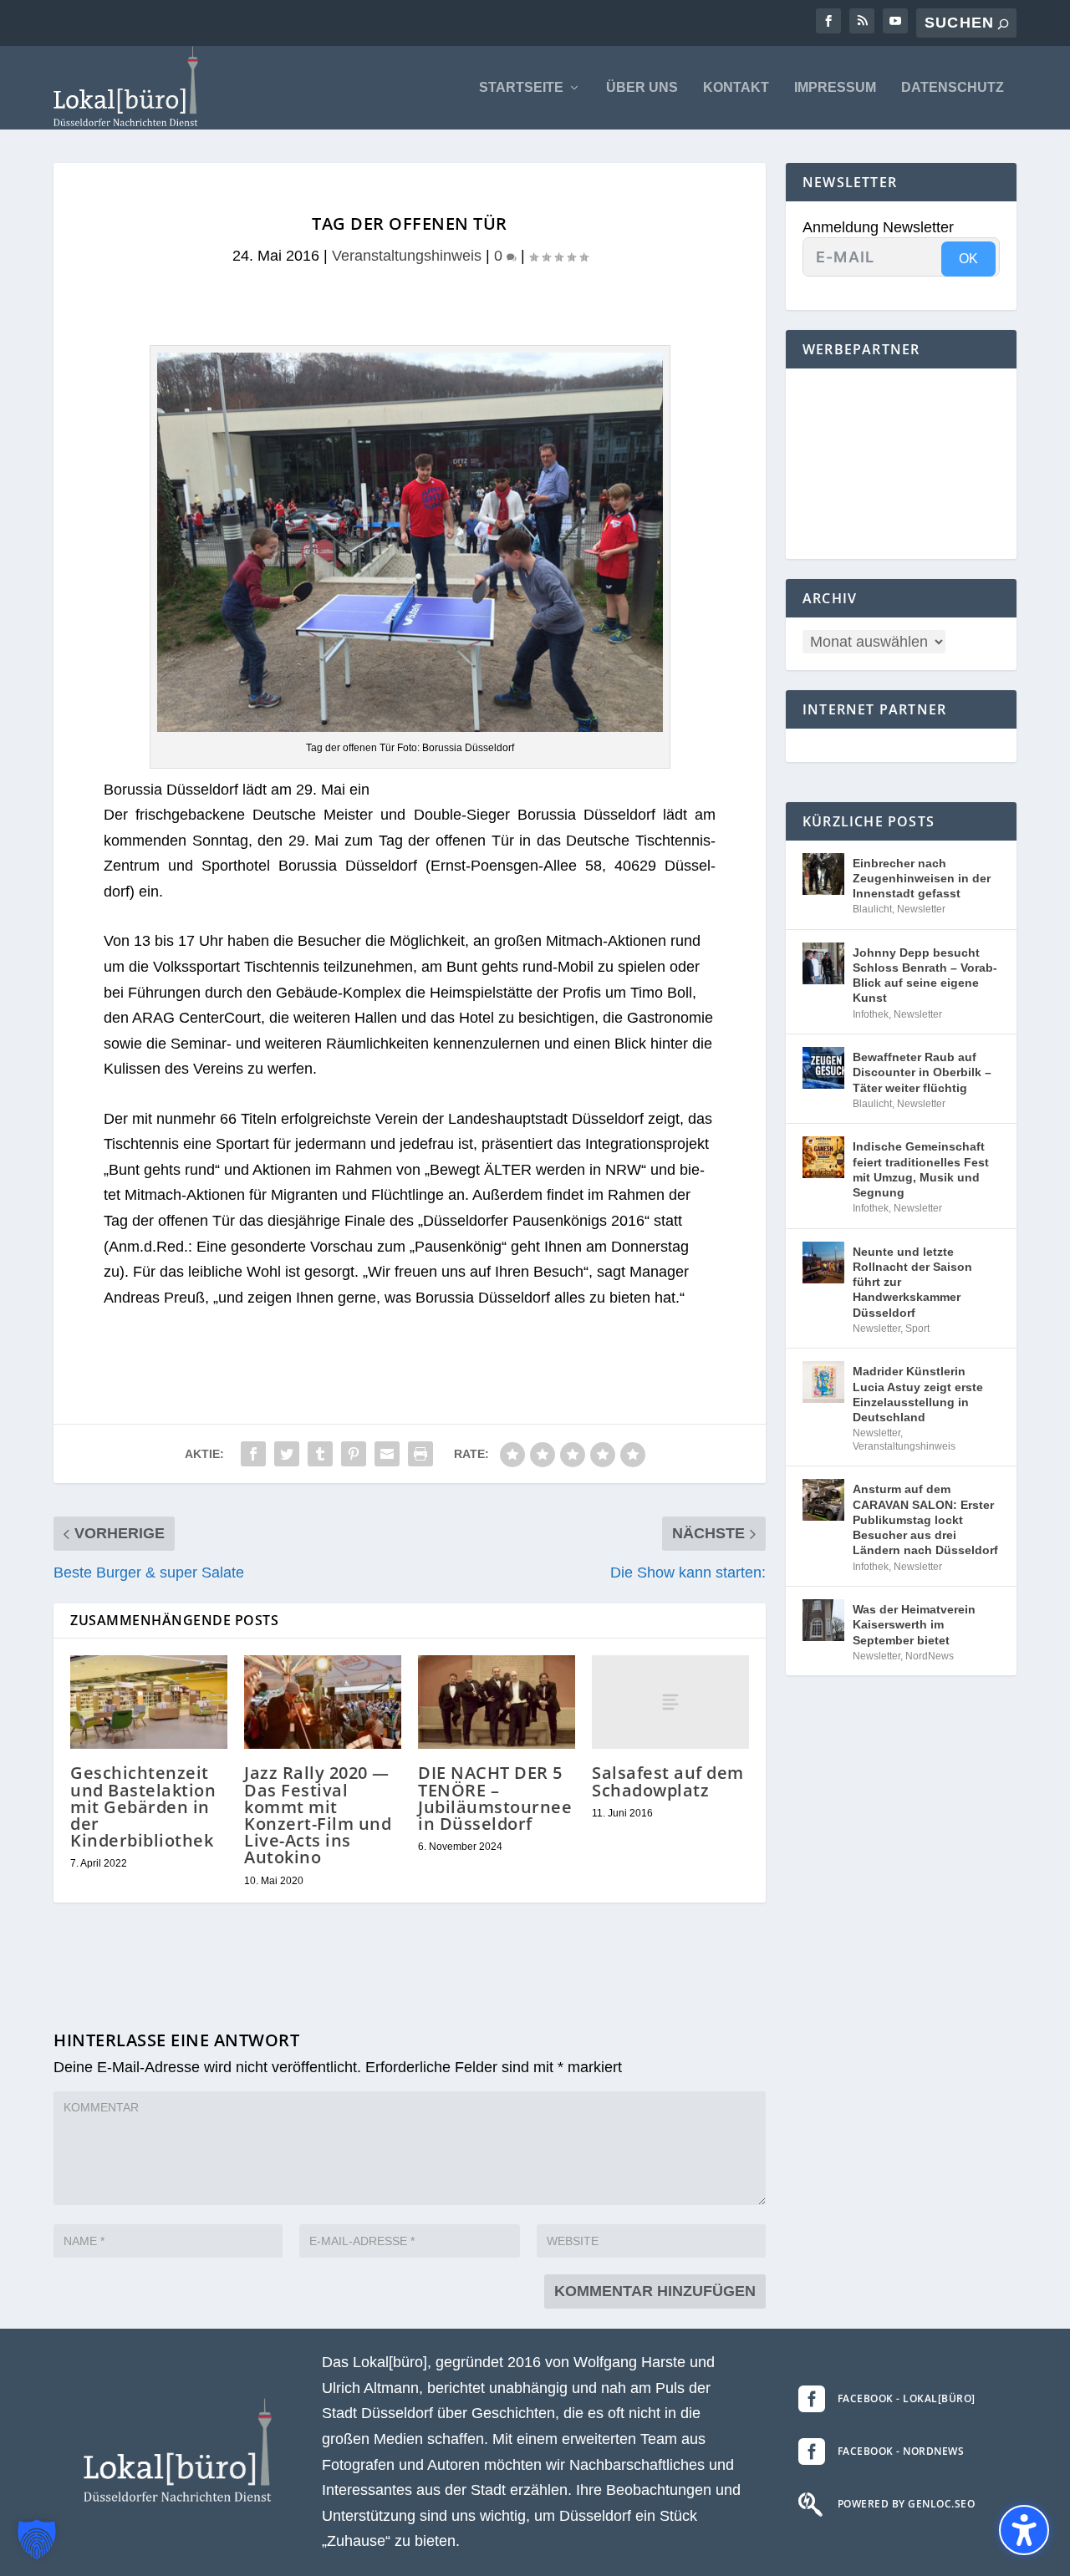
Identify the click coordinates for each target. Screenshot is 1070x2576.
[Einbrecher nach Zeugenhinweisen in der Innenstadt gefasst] (823, 874)
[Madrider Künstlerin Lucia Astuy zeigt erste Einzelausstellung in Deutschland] (823, 1382)
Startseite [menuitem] (521, 88)
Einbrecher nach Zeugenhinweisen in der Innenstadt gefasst (922, 878)
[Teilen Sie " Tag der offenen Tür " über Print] (420, 1454)
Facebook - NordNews (901, 2451)
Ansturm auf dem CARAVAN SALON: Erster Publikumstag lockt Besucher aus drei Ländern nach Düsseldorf (925, 1519)
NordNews (930, 1656)
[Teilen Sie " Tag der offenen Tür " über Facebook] (253, 1454)
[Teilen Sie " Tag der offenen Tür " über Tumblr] (320, 1454)
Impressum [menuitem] (835, 88)
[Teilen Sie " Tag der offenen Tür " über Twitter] (287, 1454)
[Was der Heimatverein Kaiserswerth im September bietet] (823, 1620)
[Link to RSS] (862, 21)
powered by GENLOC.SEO (907, 2504)
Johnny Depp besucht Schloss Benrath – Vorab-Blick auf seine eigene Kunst (925, 976)
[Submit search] (1003, 24)
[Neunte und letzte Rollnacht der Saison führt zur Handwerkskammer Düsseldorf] (823, 1263)
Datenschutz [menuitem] (953, 88)
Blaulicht (872, 909)
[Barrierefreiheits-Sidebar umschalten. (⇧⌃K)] (1024, 2530)
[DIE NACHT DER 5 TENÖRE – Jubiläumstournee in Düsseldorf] (497, 1702)
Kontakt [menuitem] (736, 88)
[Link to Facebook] (828, 21)
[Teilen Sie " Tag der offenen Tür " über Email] (387, 1454)
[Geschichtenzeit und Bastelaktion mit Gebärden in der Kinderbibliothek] (149, 1702)
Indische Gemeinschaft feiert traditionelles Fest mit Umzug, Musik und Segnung (921, 1169)
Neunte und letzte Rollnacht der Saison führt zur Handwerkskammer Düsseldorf (912, 1282)
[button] (37, 2539)
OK (968, 259)
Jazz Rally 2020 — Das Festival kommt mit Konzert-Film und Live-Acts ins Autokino (318, 1815)
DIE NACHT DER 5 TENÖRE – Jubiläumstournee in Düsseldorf (495, 1798)
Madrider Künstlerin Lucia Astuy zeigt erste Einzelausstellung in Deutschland (918, 1394)
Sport (917, 1329)
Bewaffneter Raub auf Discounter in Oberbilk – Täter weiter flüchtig (922, 1072)
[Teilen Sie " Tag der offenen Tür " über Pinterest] (354, 1454)
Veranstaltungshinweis (407, 256)
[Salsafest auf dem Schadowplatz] (670, 1702)
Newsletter (921, 909)
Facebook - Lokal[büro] (907, 2398)
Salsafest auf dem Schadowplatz (668, 1781)
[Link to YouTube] (895, 21)
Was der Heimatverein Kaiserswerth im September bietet (914, 1624)
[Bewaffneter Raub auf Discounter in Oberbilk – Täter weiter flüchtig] (823, 1068)
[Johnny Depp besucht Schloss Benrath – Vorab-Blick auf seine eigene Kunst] (823, 963)
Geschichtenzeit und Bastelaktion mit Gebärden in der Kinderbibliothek (143, 1806)
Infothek (871, 1014)
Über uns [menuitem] (642, 88)
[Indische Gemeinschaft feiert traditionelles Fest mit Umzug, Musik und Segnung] (823, 1157)
